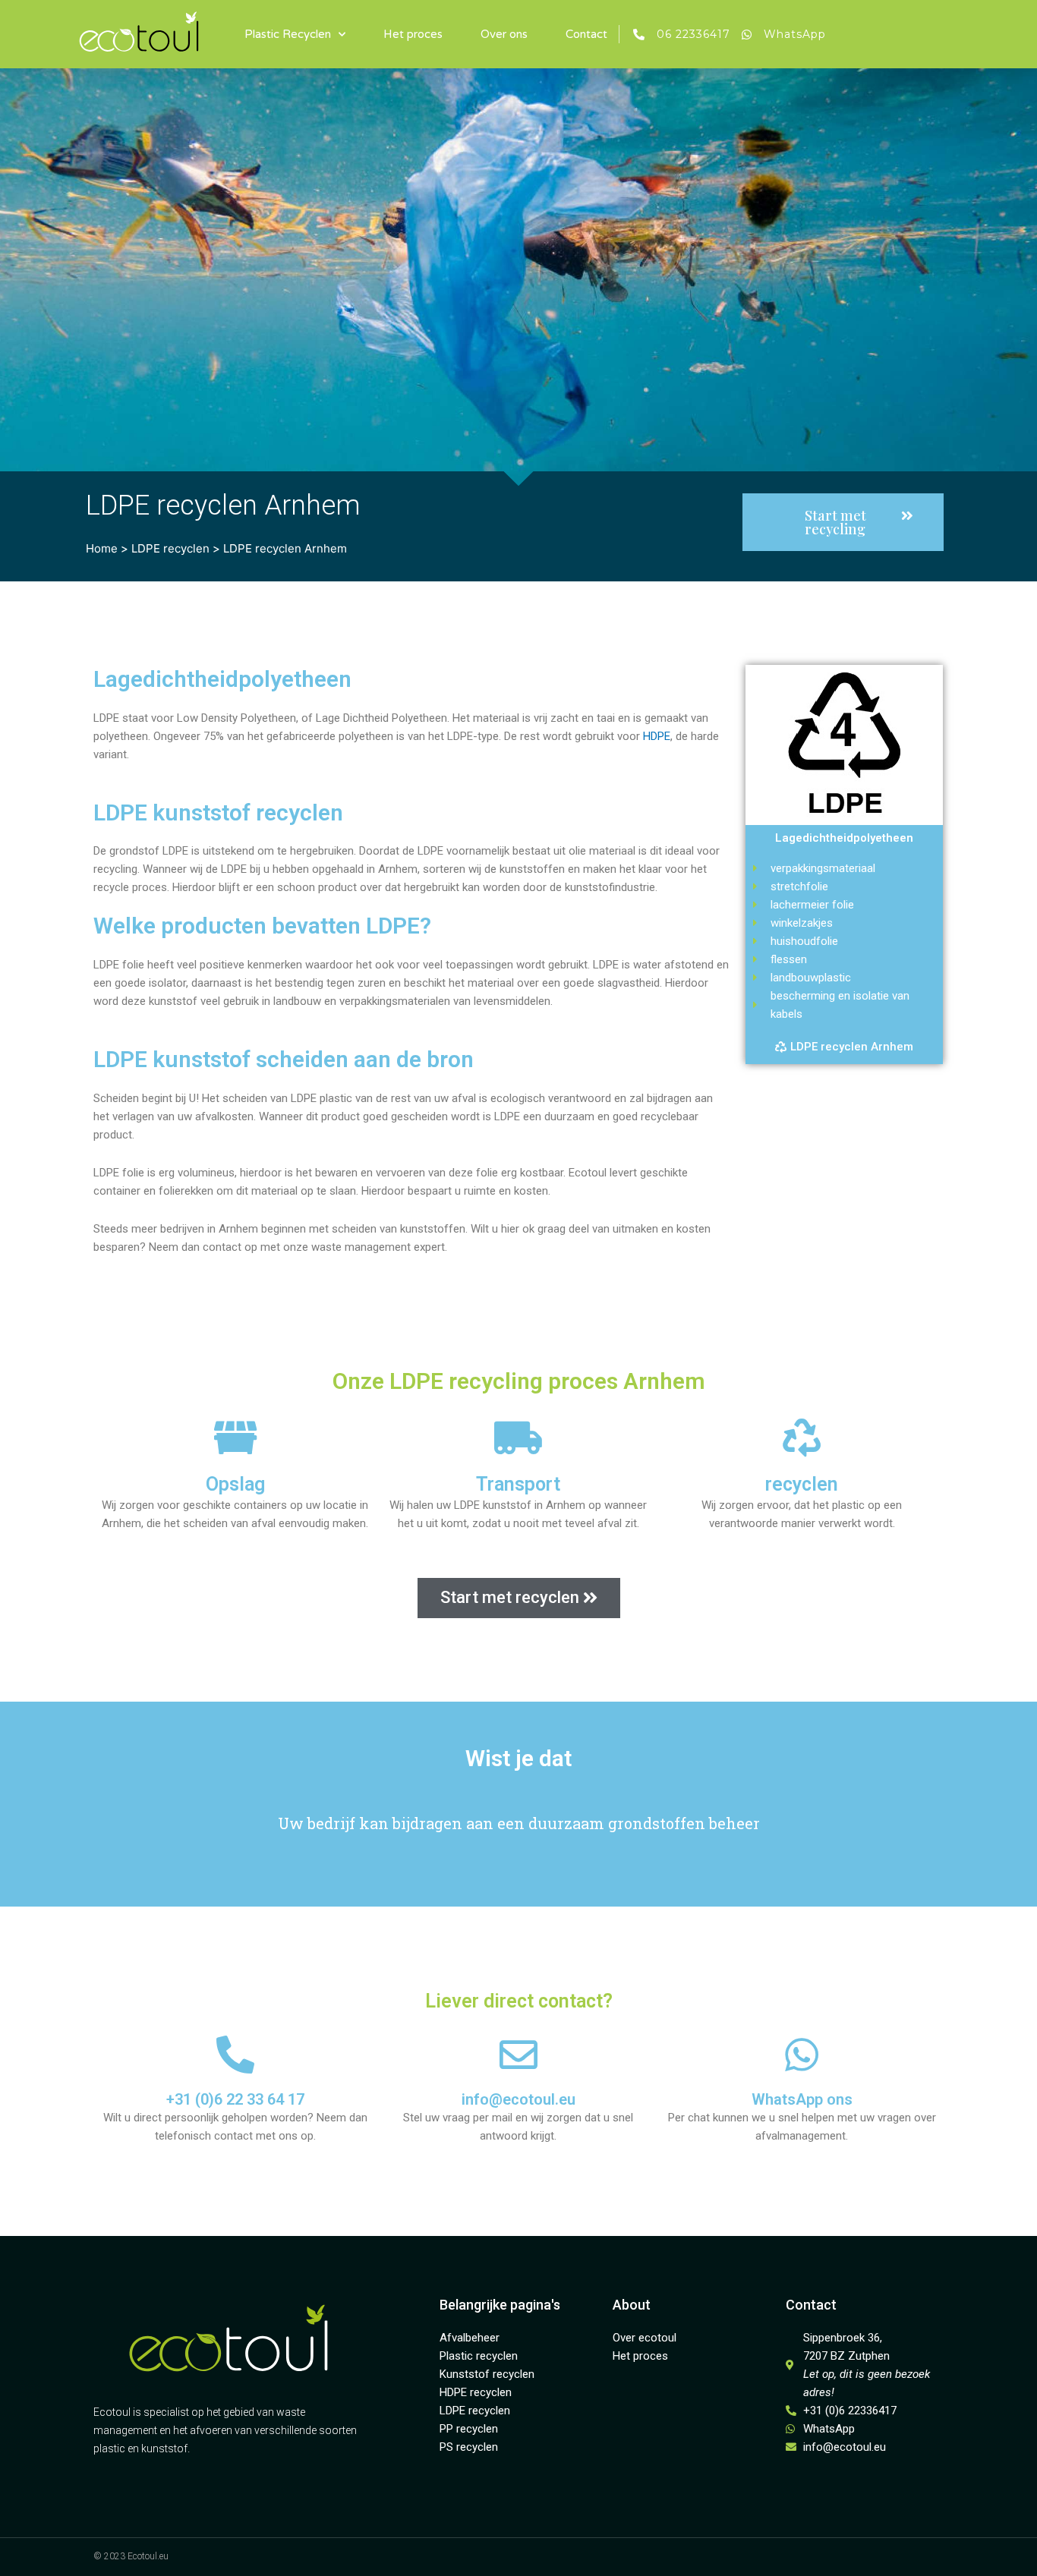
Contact (586, 34)
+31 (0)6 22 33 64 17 (235, 2099)
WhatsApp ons (802, 2099)
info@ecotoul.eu (518, 2099)
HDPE (657, 736)
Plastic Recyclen (288, 34)
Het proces (413, 34)
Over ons (504, 34)
